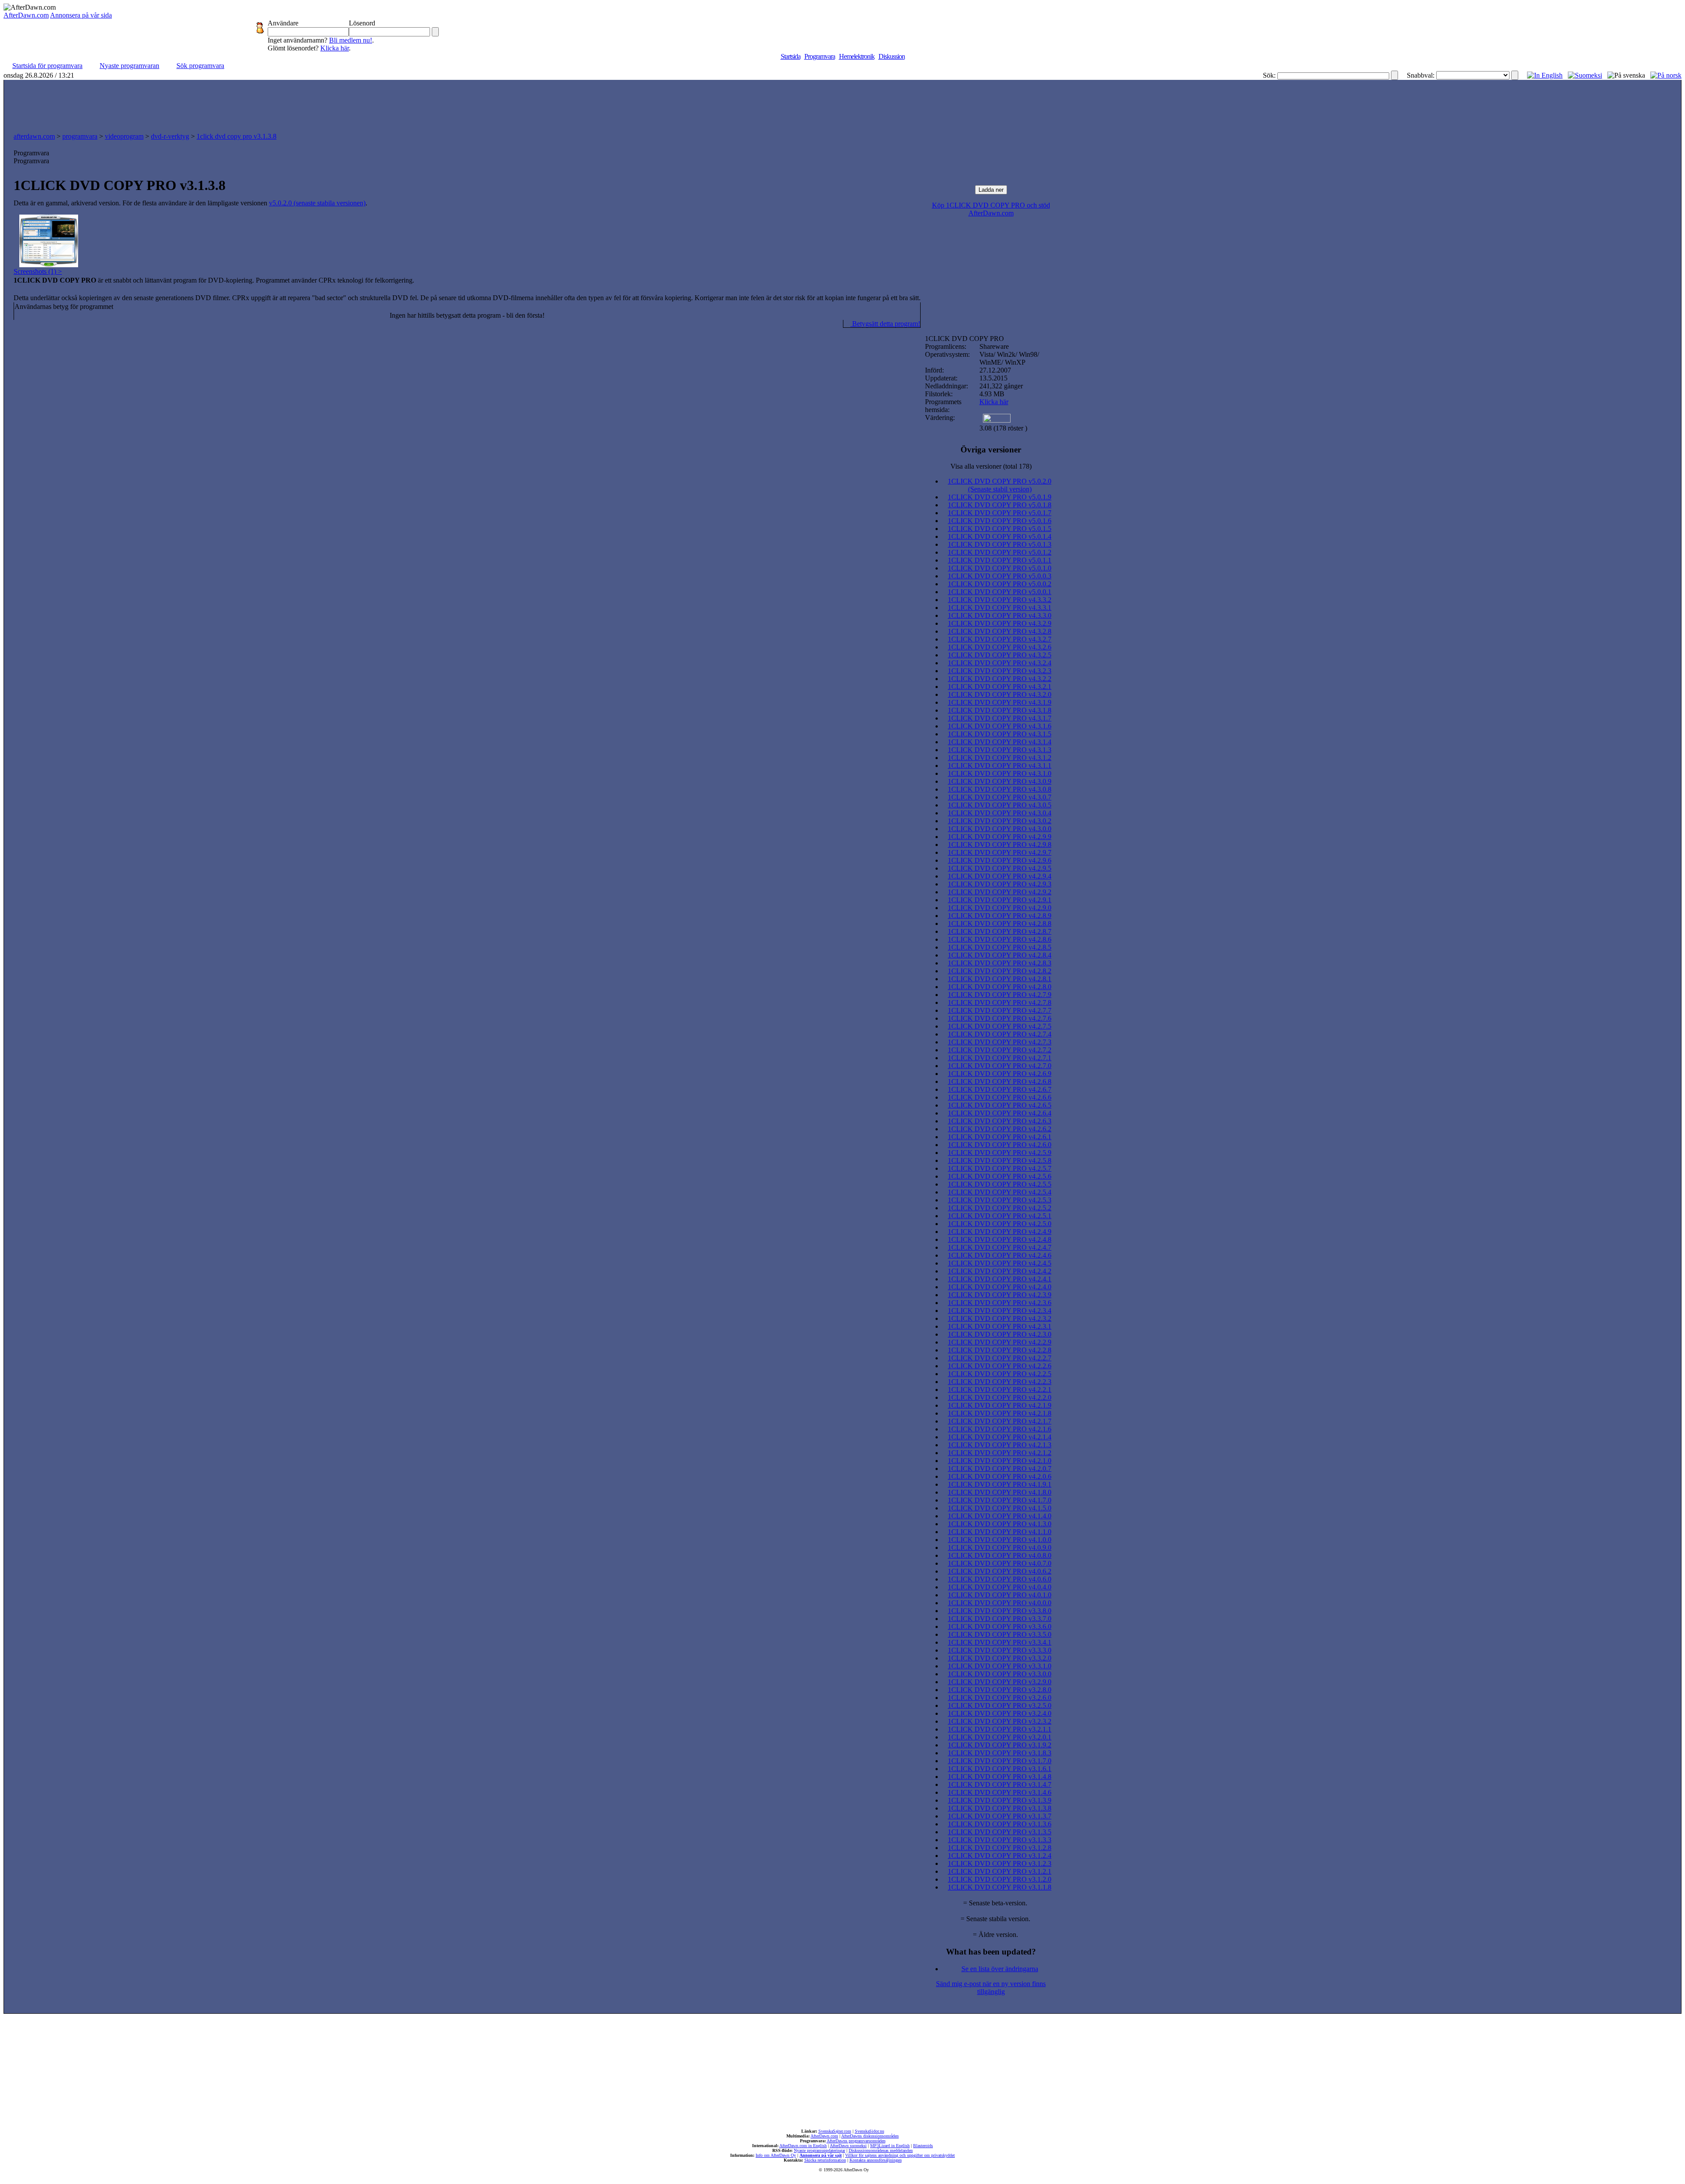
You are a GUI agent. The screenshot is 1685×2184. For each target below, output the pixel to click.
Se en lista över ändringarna (1000, 1969)
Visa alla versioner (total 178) (991, 466)
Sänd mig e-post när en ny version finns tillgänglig (991, 1988)
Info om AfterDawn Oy (776, 2155)
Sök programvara (200, 66)
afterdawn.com (34, 136)
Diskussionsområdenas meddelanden (881, 2150)
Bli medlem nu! (351, 40)
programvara (80, 136)
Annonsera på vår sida (81, 15)
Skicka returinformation (825, 2160)
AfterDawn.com (26, 15)
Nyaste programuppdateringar (819, 2150)
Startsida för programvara (47, 66)
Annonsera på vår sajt (821, 2155)
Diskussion (892, 56)
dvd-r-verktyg (170, 136)
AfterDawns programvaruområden (856, 2141)
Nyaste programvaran (129, 66)
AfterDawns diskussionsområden (870, 2136)
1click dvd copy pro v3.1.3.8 (237, 136)
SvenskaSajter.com (835, 2131)
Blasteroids (923, 2146)
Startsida (791, 56)
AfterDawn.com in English (803, 2146)
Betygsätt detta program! (885, 324)
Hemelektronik (857, 56)
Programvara (820, 56)
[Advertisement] (842, 104)
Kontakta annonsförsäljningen (876, 2160)
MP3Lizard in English (890, 2146)
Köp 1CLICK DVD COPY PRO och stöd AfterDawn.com (991, 209)
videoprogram (124, 136)
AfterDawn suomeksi (848, 2146)
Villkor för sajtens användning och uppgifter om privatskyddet (900, 2155)
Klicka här (335, 48)
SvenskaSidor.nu (869, 2131)
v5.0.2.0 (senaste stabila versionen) (317, 203)
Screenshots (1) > (38, 271)
